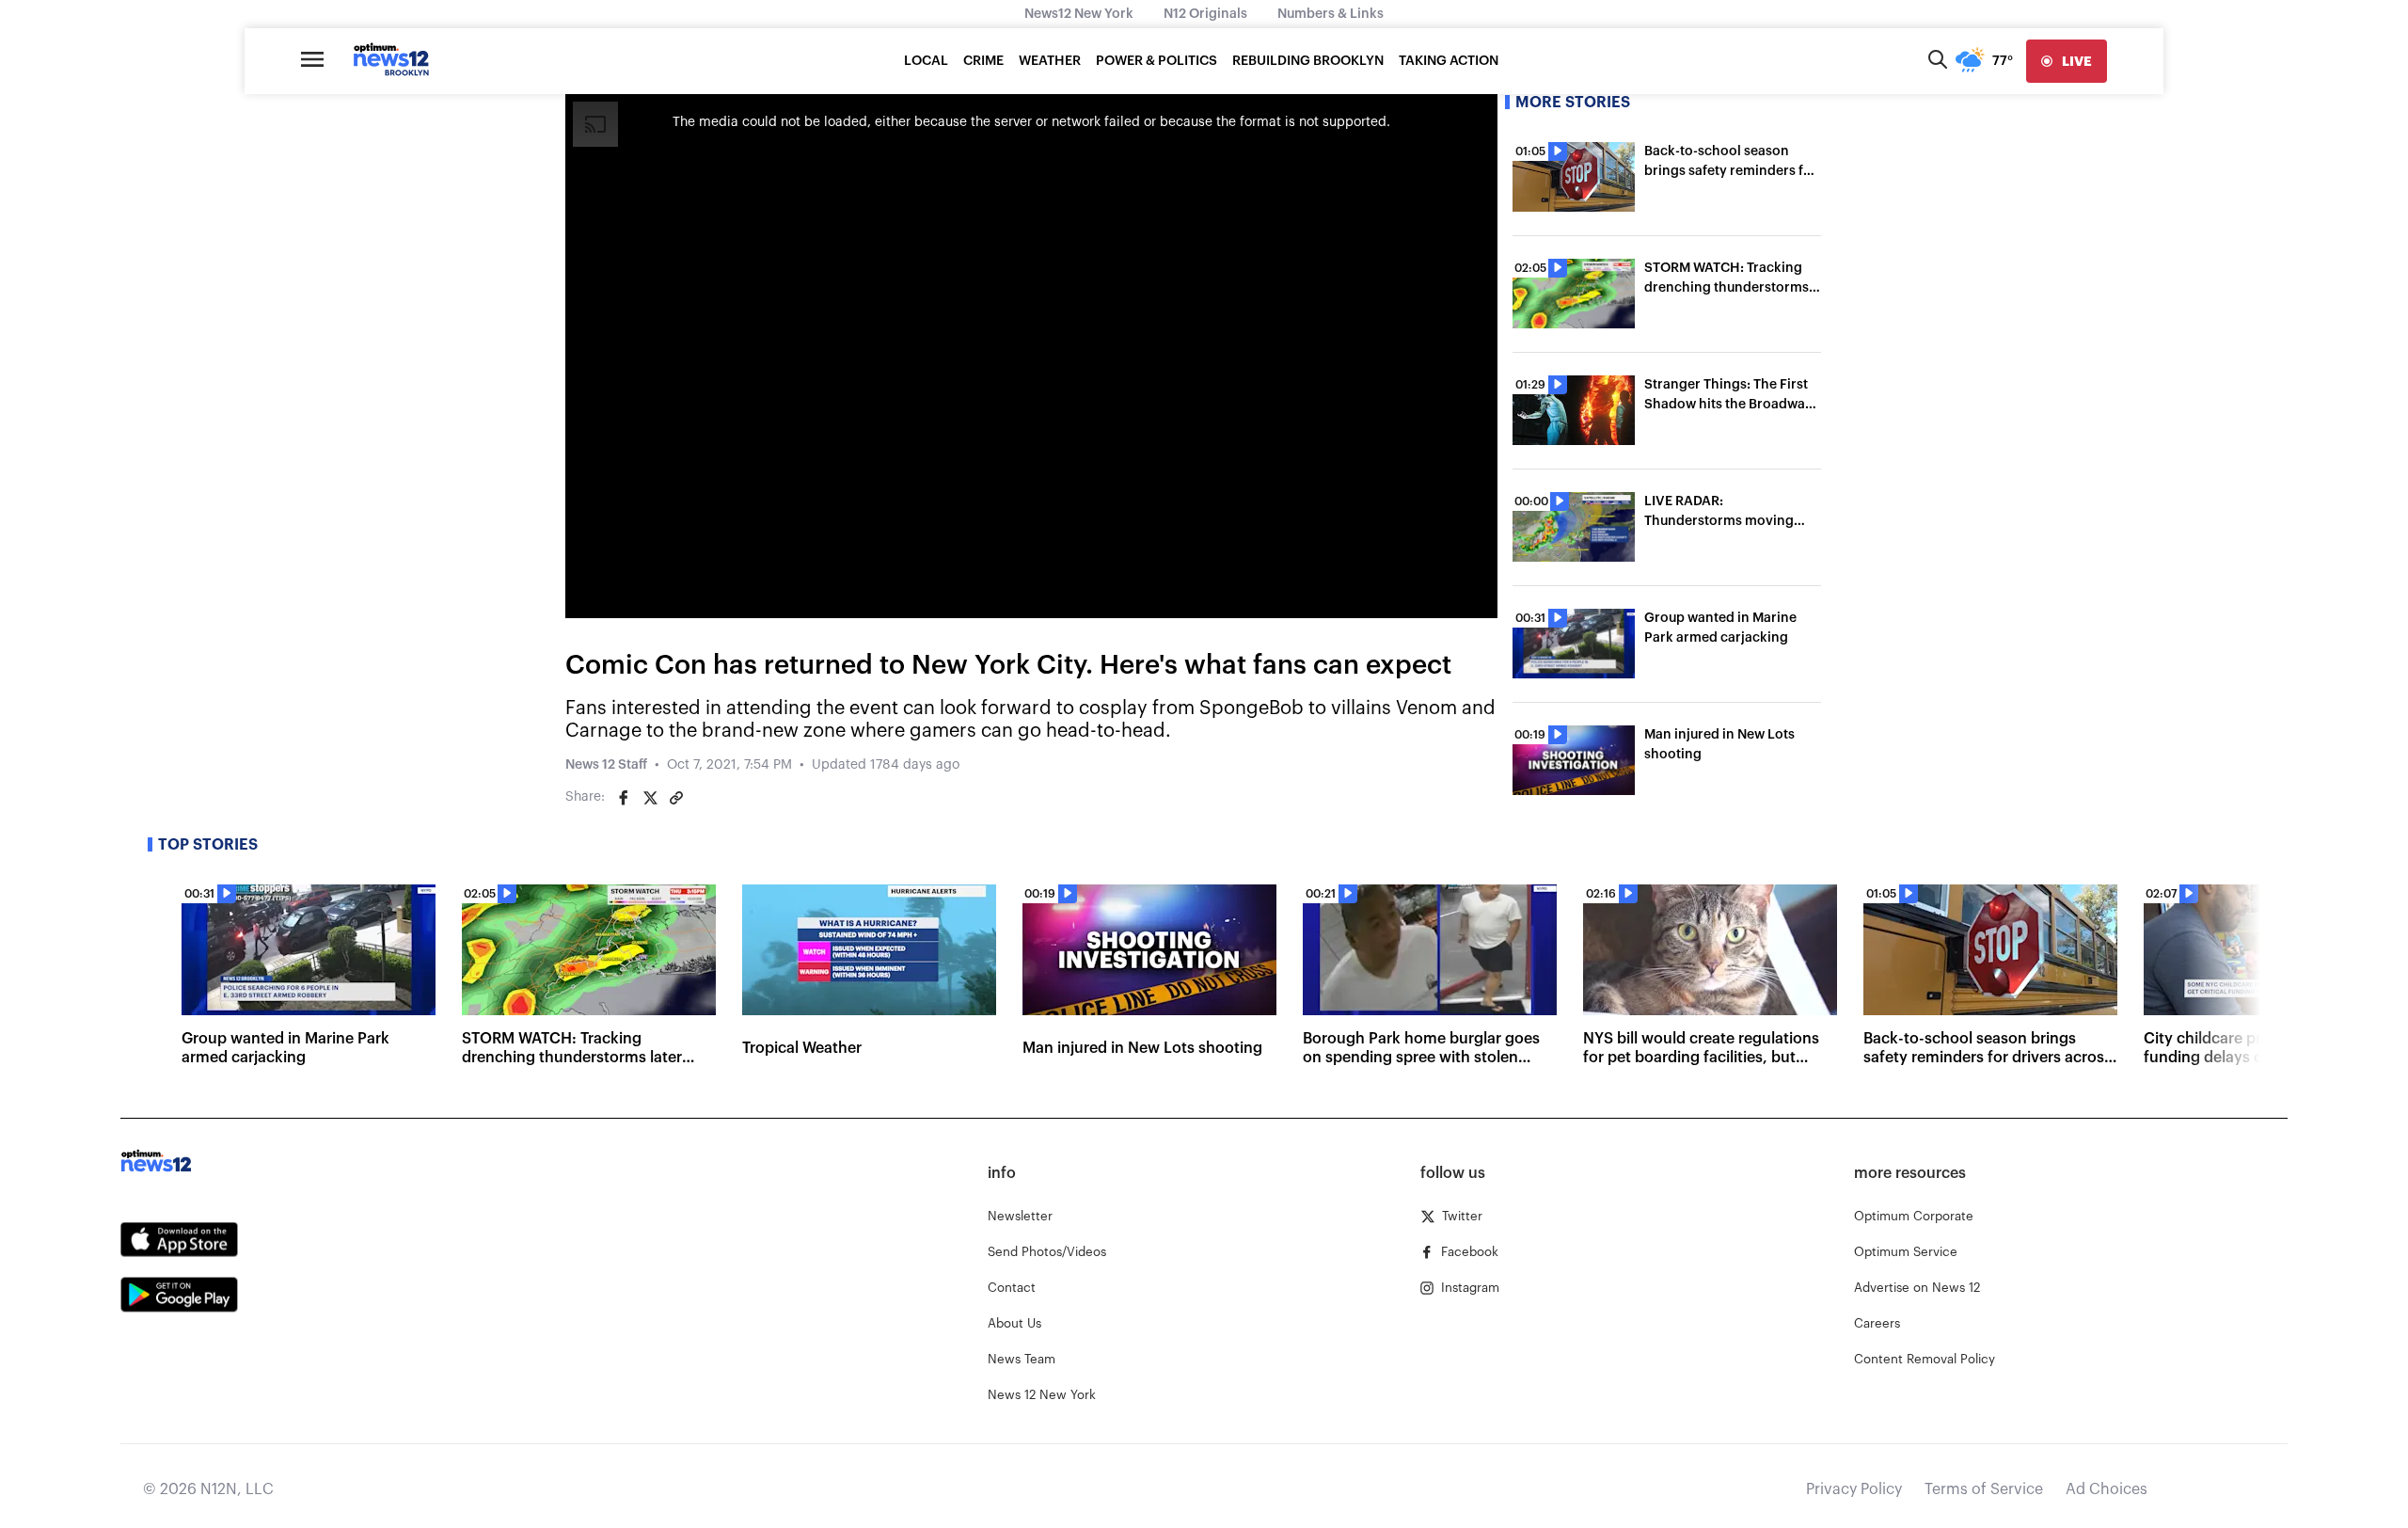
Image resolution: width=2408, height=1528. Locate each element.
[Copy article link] (676, 798)
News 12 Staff (606, 765)
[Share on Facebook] (624, 798)
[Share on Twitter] (650, 798)
